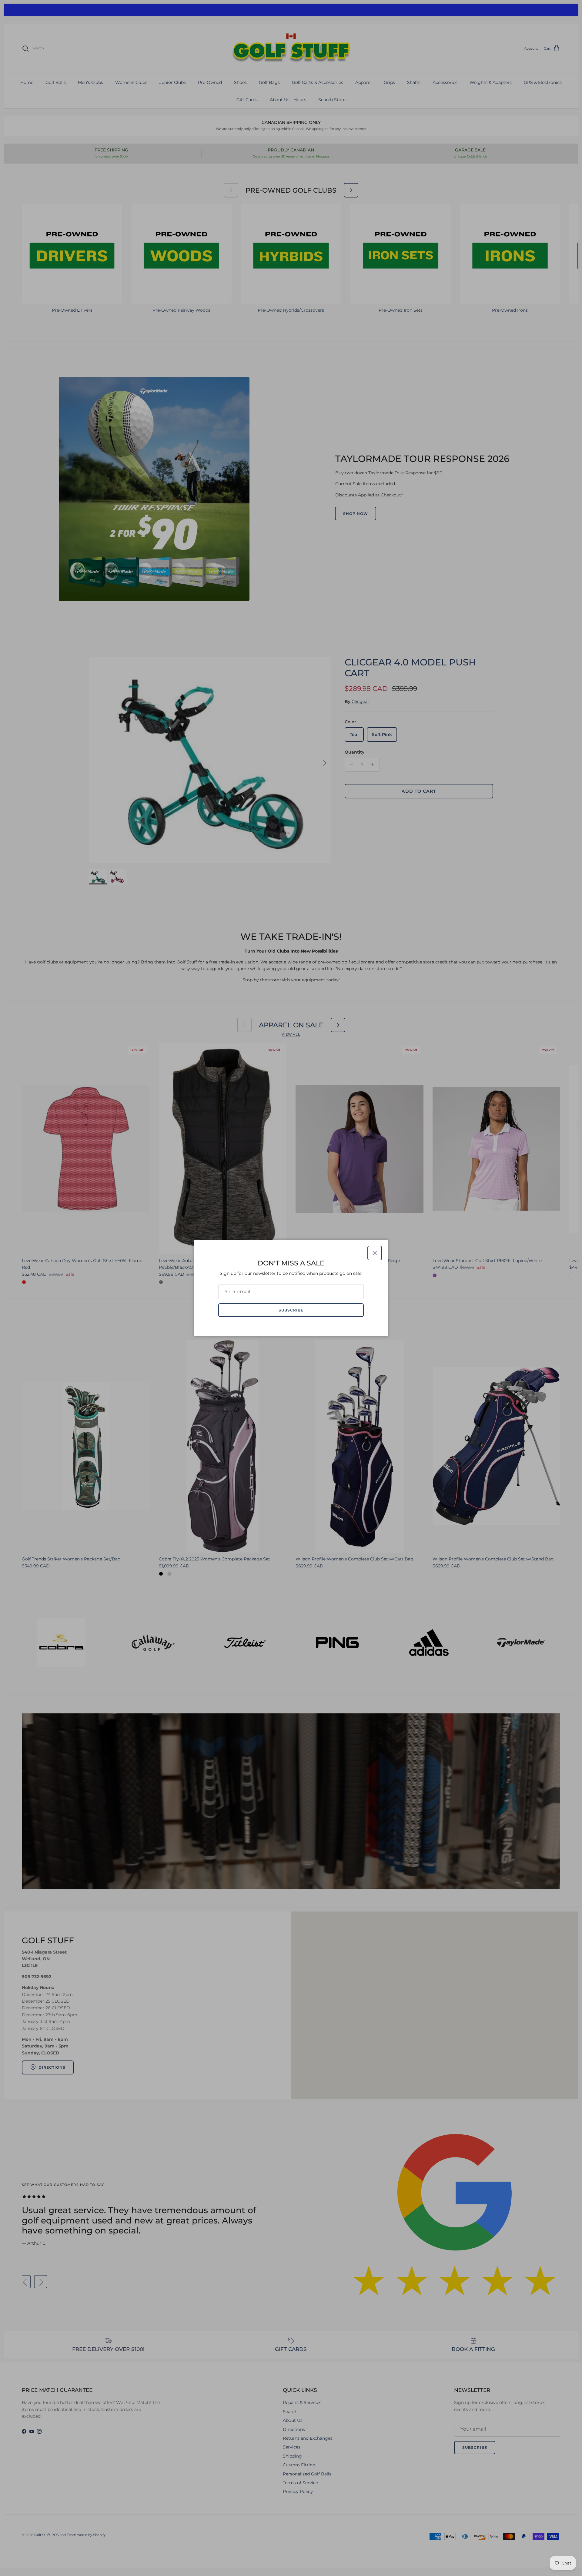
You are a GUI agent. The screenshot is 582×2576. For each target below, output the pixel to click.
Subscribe (291, 1310)
